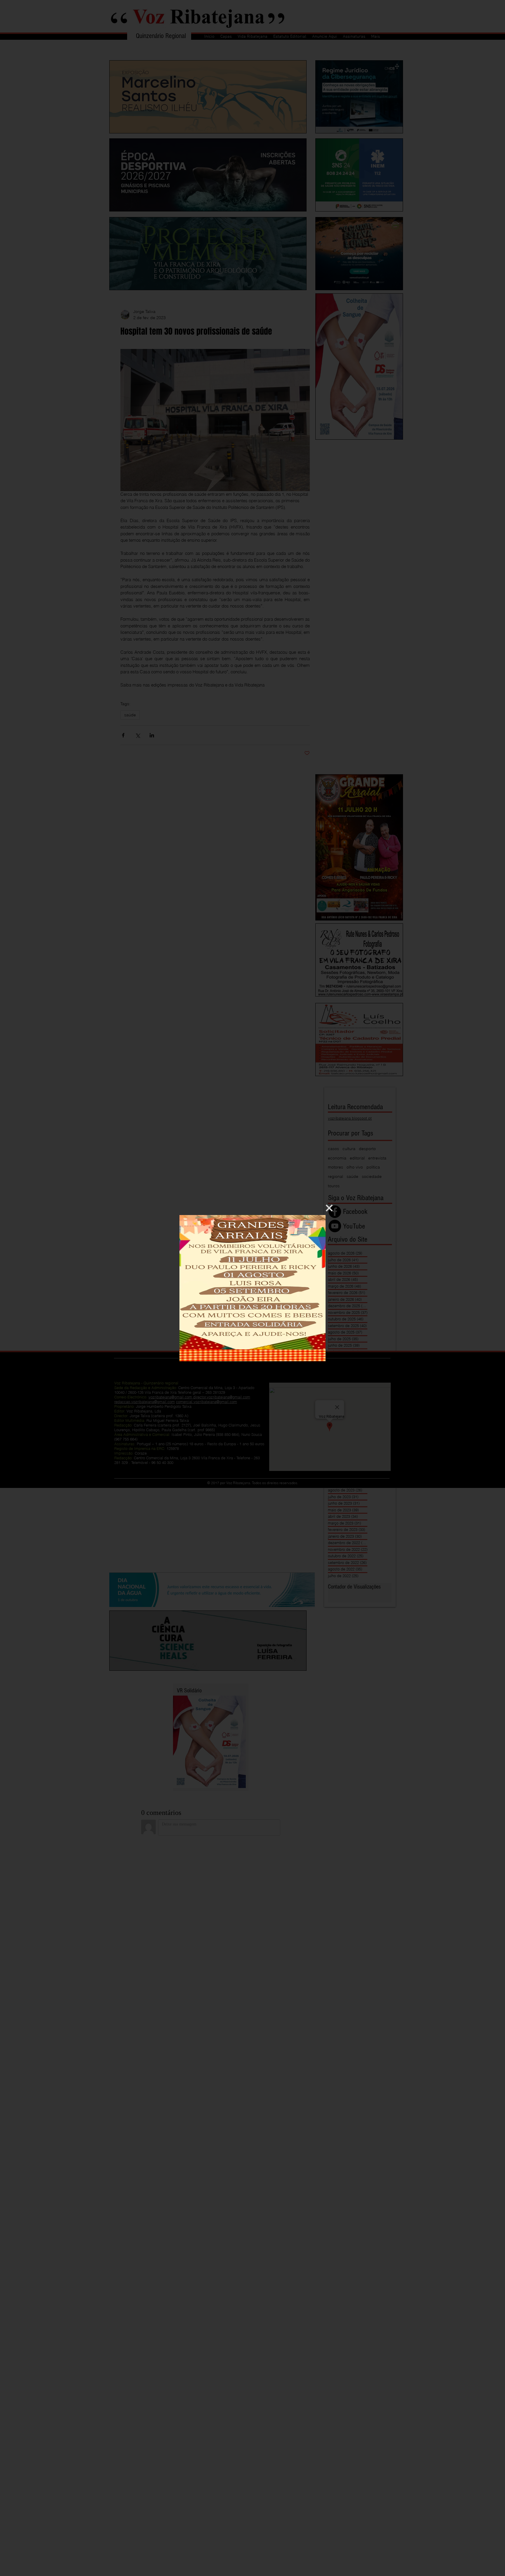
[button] (329, 1208)
